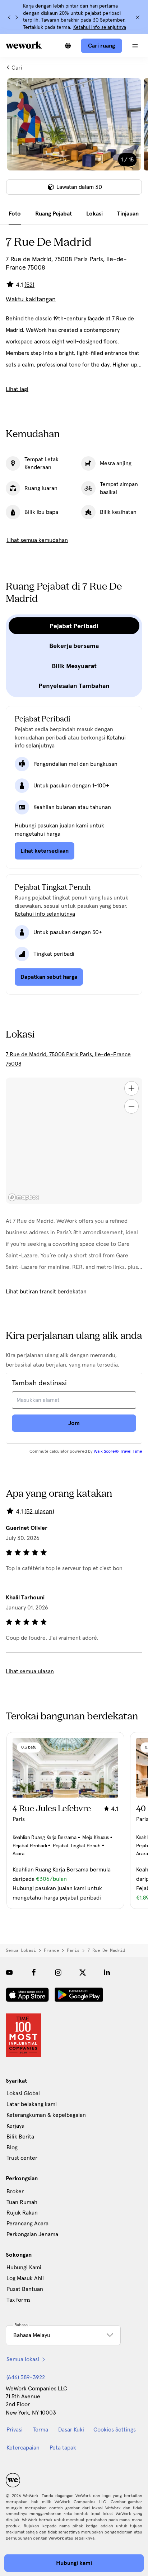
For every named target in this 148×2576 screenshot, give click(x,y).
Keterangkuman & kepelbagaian (46, 2115)
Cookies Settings (115, 2430)
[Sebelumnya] (9, 17)
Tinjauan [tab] (128, 214)
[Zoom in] (131, 1088)
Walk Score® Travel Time (118, 1452)
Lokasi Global (23, 2093)
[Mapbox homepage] (24, 1197)
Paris (73, 1950)
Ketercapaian (23, 2448)
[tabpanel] (74, 141)
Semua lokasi (21, 1950)
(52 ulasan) (39, 1511)
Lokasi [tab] (94, 214)
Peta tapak (63, 2448)
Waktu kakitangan (31, 299)
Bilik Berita (20, 2137)
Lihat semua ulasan (30, 1671)
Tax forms (18, 2300)
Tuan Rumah (22, 2202)
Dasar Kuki (71, 2430)
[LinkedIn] (107, 1972)
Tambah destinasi (39, 1383)
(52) (29, 285)
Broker (15, 2191)
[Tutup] (138, 17)
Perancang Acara (27, 2224)
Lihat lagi (17, 389)
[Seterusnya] (17, 17)
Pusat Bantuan (25, 2289)
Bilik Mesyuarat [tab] (74, 666)
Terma (40, 2430)
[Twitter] (83, 1972)
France (51, 1950)
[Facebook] (34, 1972)
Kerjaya (15, 2126)
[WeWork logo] (24, 45)
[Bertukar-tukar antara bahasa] (68, 46)
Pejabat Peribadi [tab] (74, 626)
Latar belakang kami (32, 2104)
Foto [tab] (15, 214)
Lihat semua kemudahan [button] (37, 540)
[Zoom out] (131, 1106)
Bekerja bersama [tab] (74, 646)
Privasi (15, 2430)
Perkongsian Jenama (32, 2234)
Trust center (22, 2158)
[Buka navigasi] (135, 46)
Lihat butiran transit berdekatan (46, 1292)
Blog (12, 2148)
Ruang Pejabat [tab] (54, 214)
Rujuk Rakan (22, 2213)
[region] (74, 1141)
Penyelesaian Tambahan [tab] (74, 686)
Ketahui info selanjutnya (100, 27)
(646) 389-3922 (26, 2377)
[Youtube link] (9, 1972)
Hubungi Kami (24, 2268)
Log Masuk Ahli (25, 2278)
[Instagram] (58, 1972)
